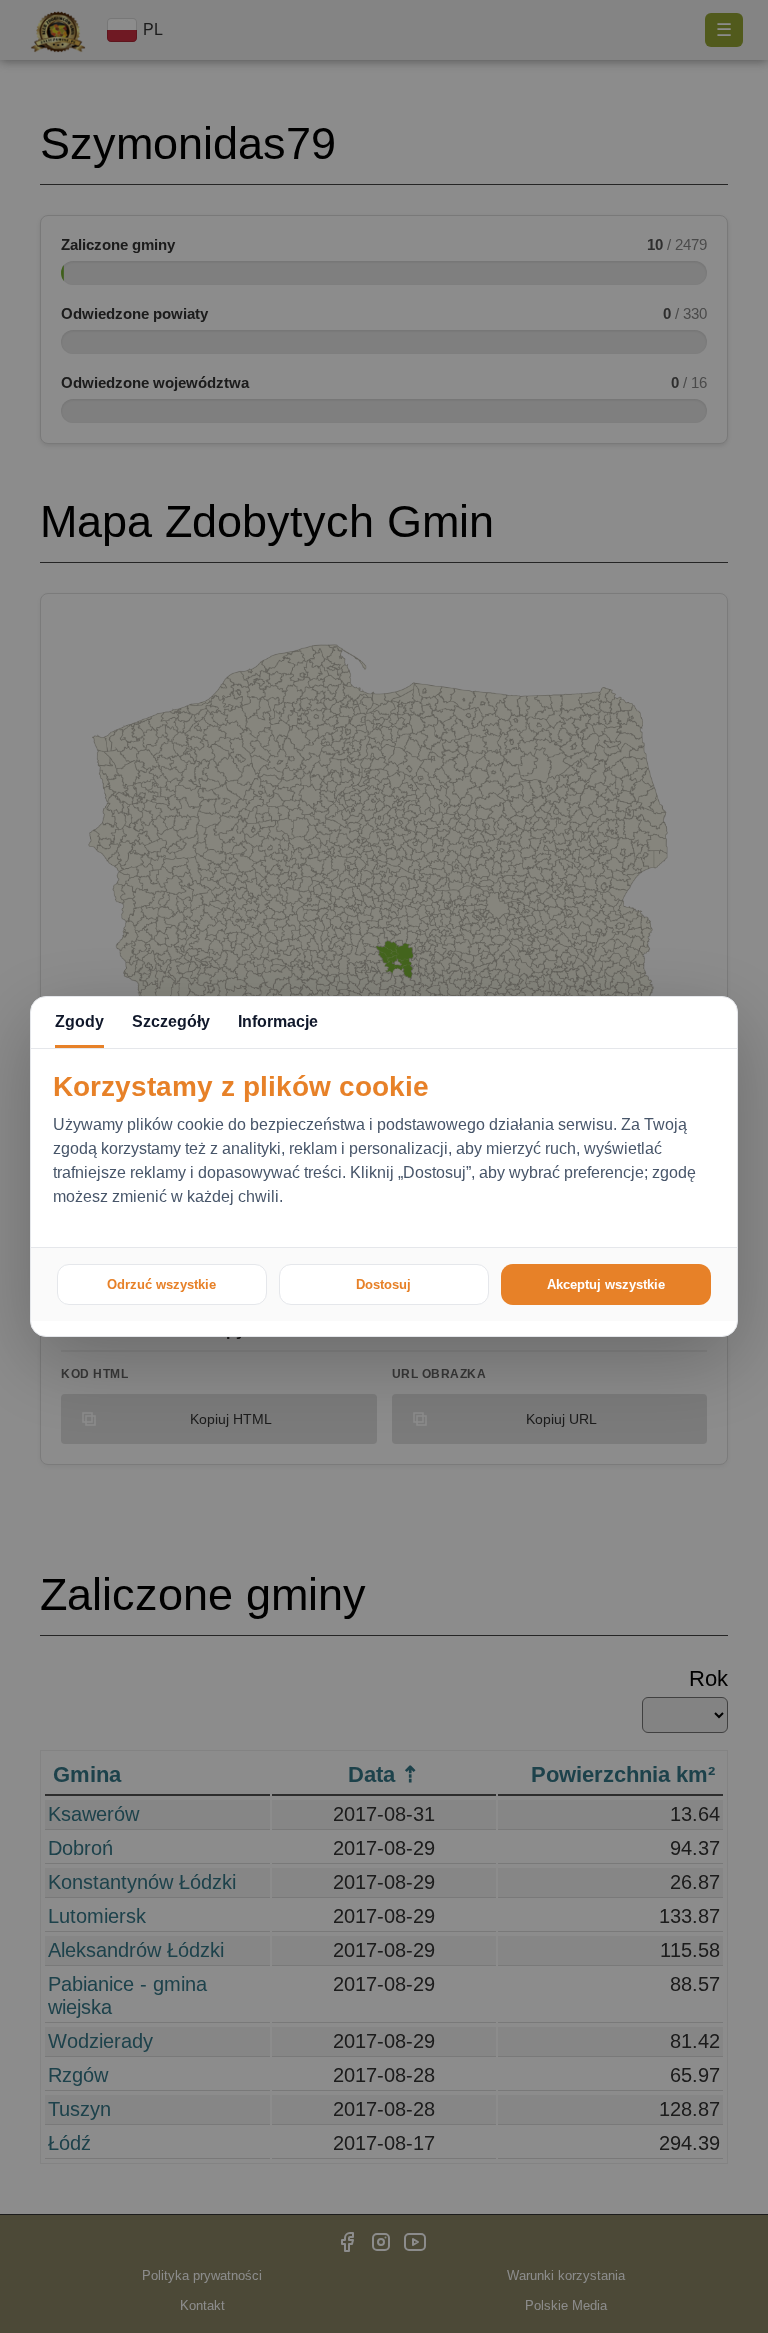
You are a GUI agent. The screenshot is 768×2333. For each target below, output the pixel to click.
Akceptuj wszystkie (606, 1284)
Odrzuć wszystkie (161, 1284)
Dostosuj (383, 1284)
